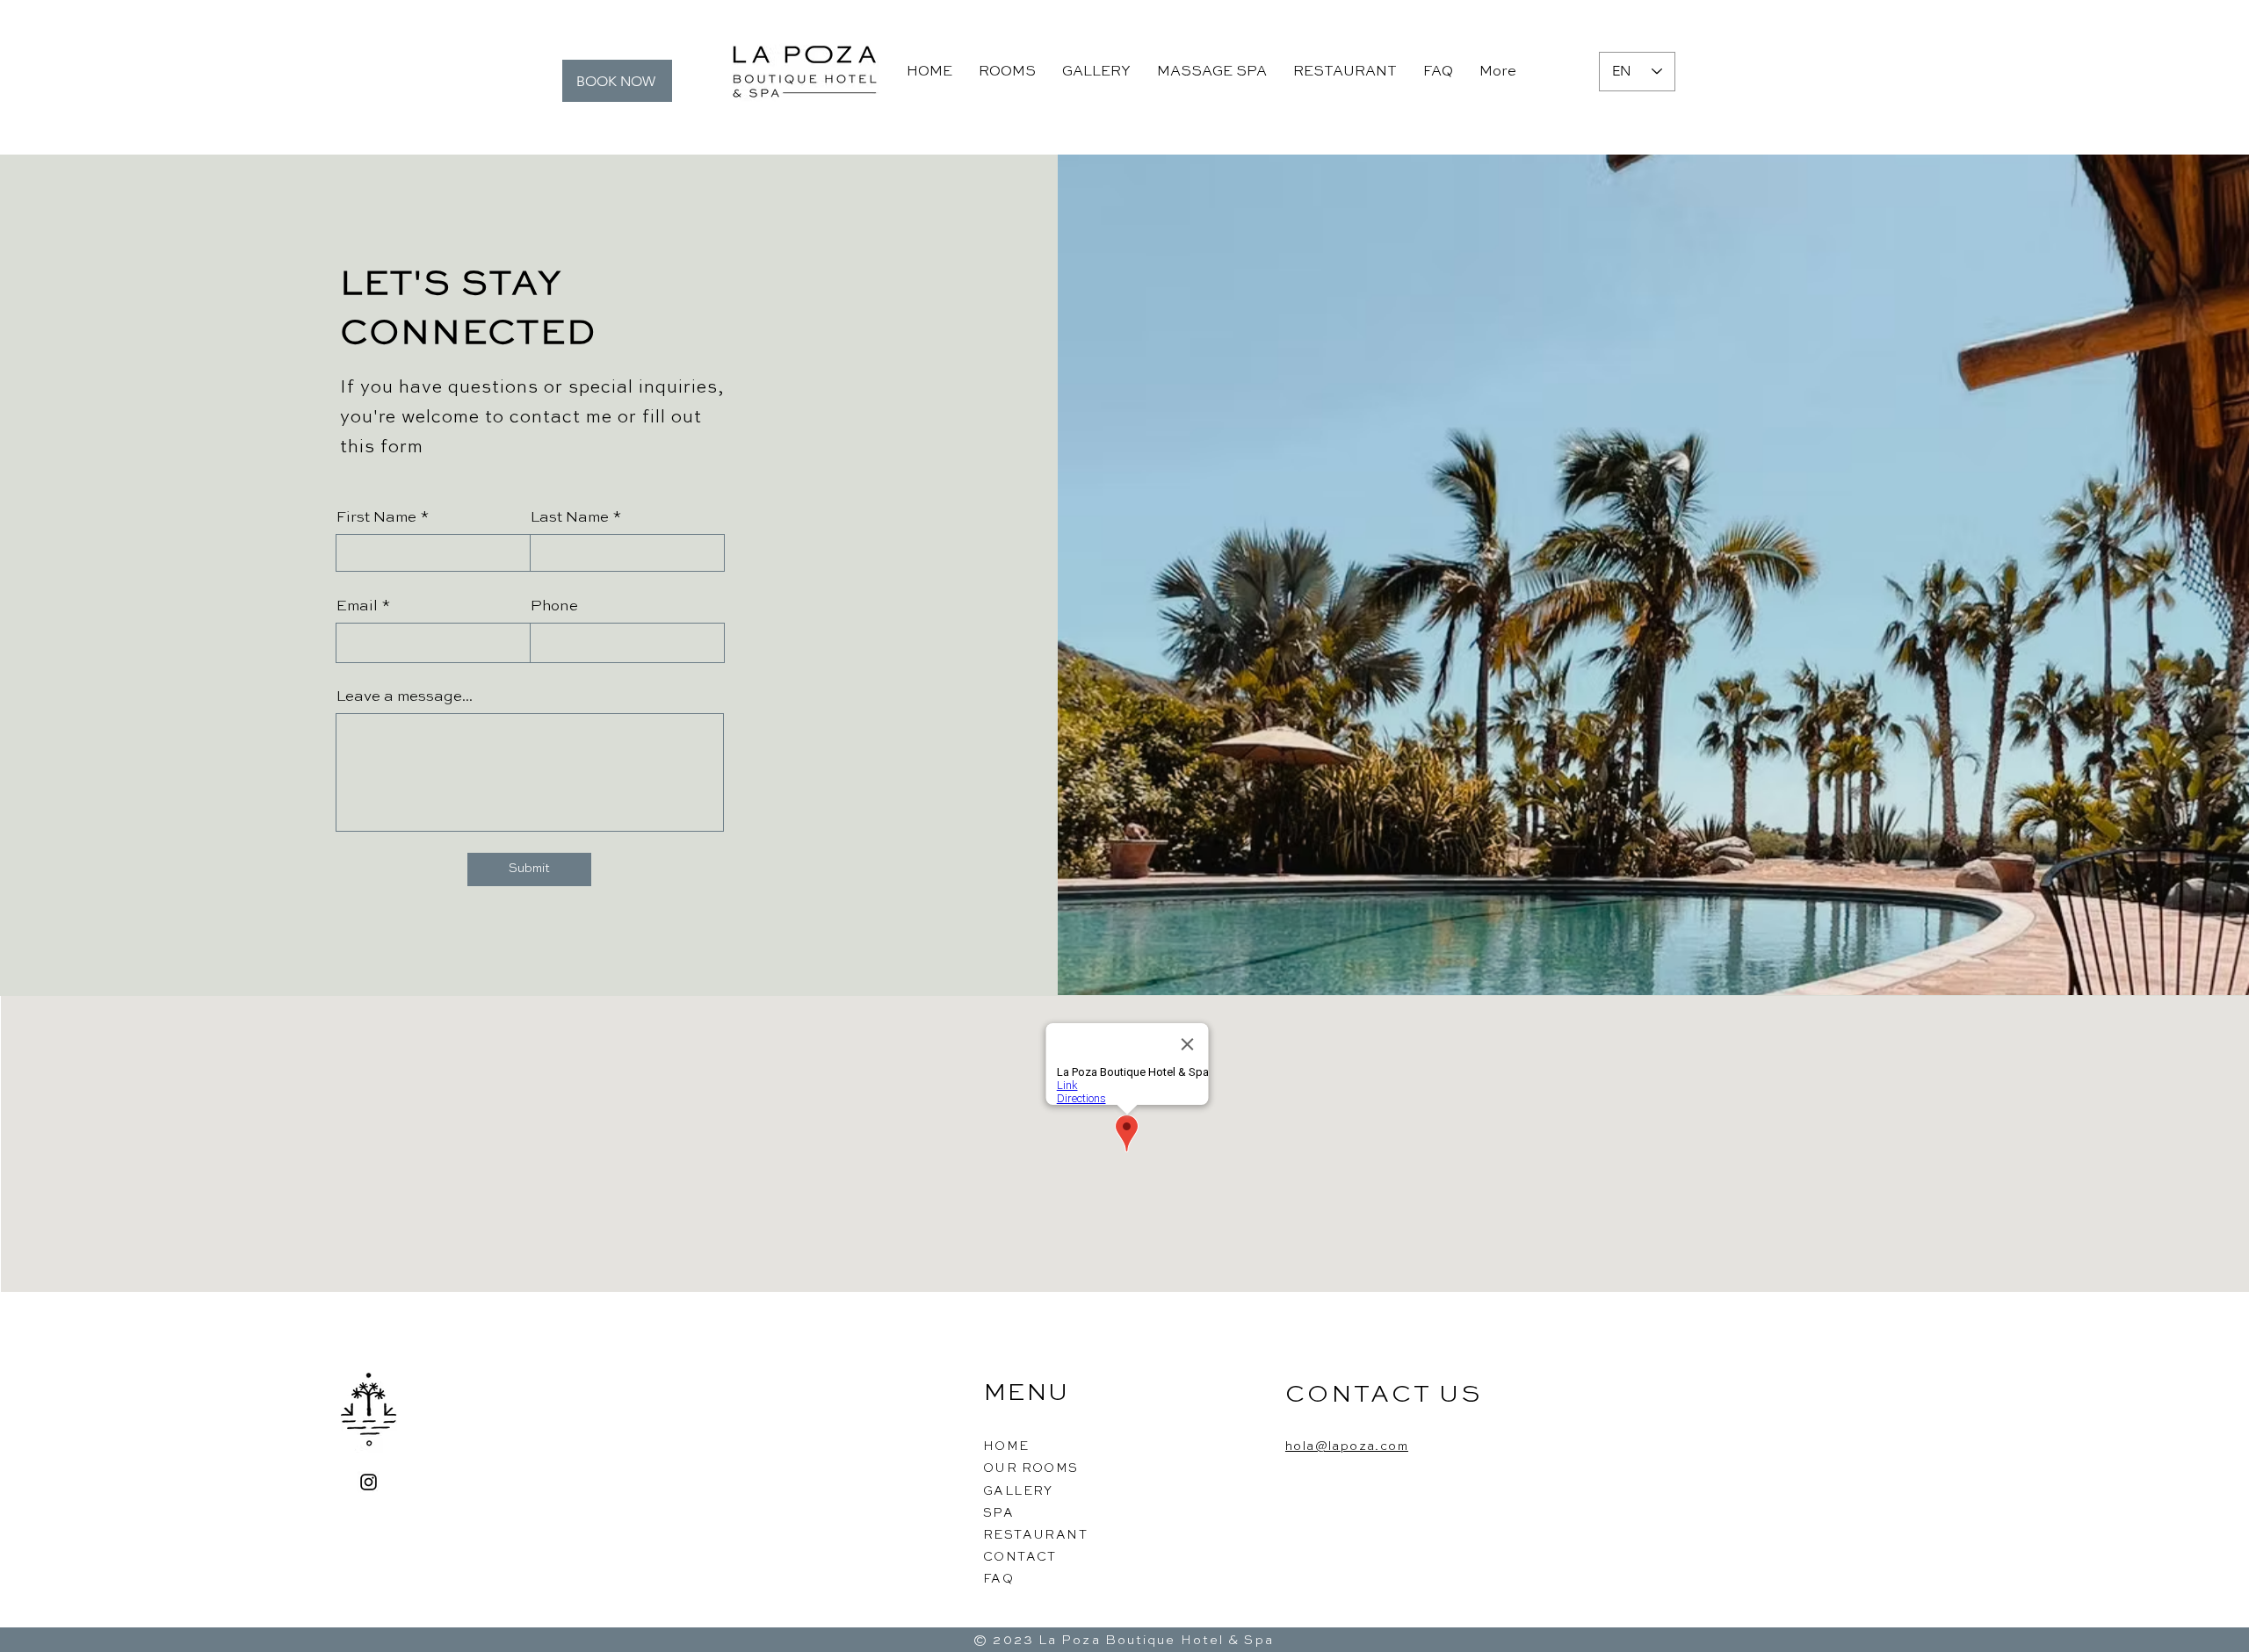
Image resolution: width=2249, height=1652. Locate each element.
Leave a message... (405, 697)
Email (357, 606)
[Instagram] (369, 1482)
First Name (376, 518)
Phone (554, 606)
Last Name (570, 518)
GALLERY (1018, 1491)
